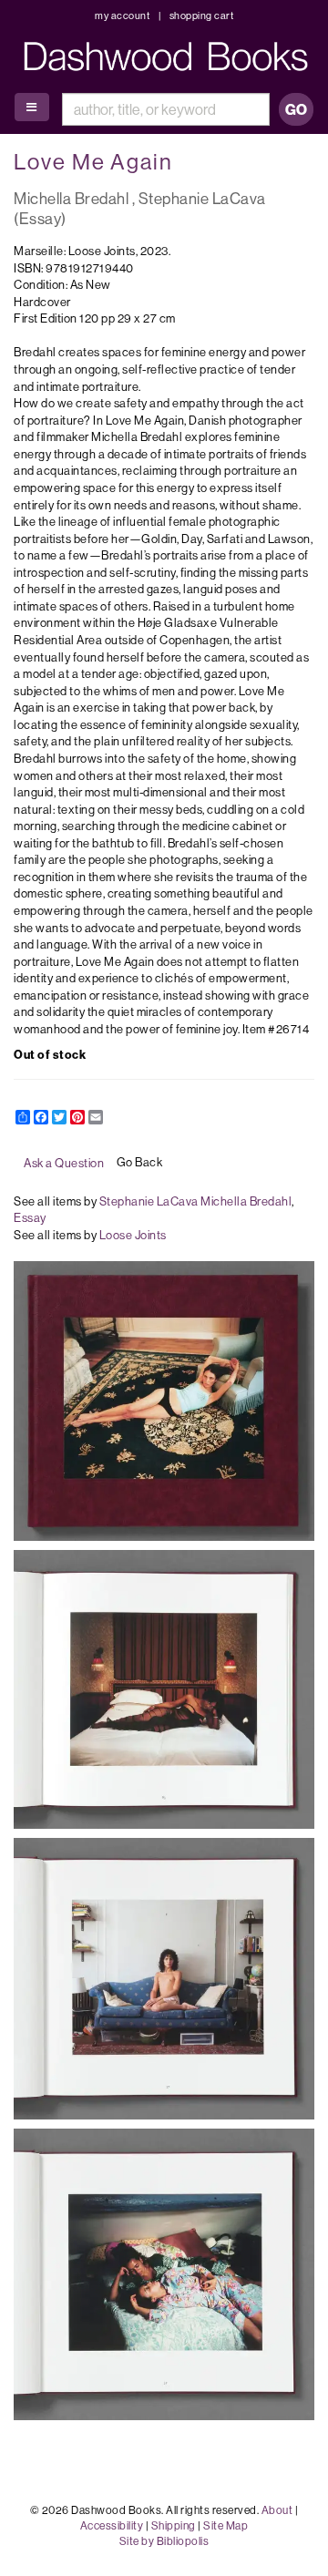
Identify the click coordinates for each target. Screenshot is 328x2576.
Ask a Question (64, 1163)
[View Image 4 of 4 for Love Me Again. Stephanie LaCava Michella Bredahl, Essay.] (164, 2274)
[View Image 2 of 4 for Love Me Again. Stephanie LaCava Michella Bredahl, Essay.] (164, 1689)
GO (296, 109)
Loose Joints (133, 1235)
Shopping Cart (202, 15)
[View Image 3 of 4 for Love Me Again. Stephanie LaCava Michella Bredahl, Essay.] (164, 1979)
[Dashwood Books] (169, 56)
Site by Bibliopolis (164, 2541)
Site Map (225, 2525)
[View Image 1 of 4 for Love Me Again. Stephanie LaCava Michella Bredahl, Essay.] (164, 1401)
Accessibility (112, 2525)
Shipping (174, 2525)
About (277, 2510)
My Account (122, 15)
